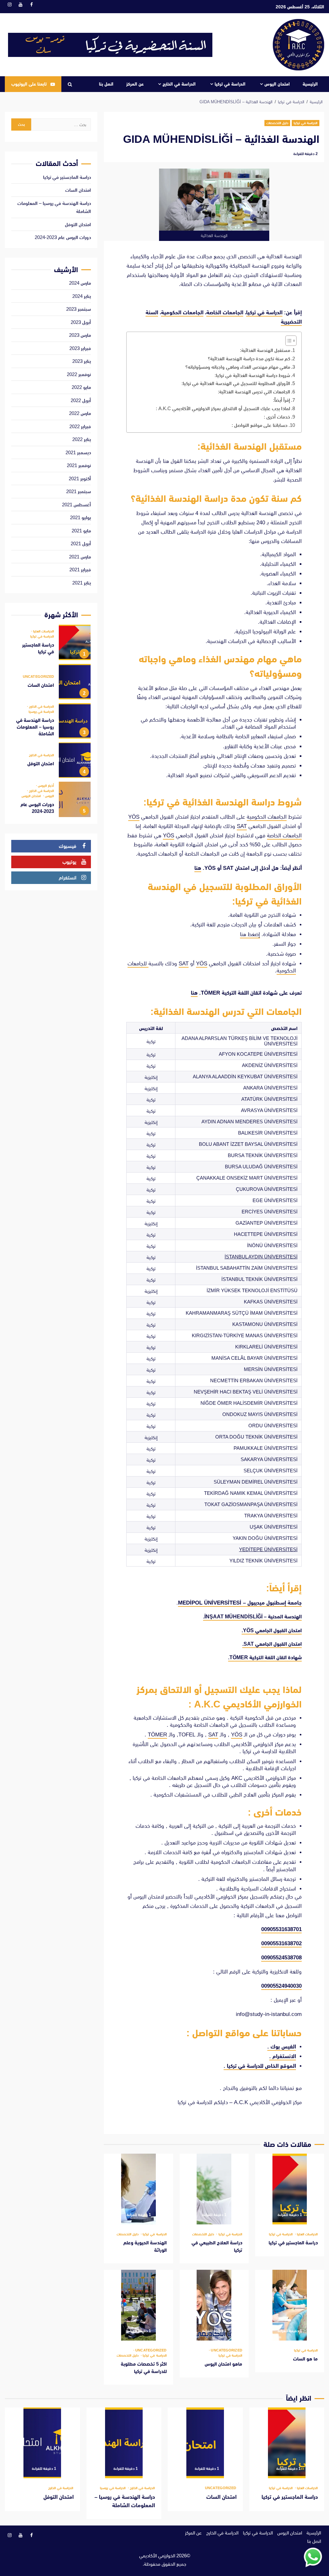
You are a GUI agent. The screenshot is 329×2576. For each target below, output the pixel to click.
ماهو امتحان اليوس (214, 2305)
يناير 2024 (82, 296)
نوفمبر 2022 (79, 374)
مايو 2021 (81, 531)
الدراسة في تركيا (230, 84)
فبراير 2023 (80, 348)
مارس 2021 (80, 557)
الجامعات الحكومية (182, 313)
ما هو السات (290, 2305)
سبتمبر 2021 (79, 491)
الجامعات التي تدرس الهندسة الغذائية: (254, 392)
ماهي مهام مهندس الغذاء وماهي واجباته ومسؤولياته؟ (238, 367)
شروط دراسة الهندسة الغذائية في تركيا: (252, 375)
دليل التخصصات (277, 123)
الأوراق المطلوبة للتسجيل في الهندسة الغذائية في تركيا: (236, 383)
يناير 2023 (82, 361)
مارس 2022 (80, 413)
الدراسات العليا (307, 2234)
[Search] (70, 84)
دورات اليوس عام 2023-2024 (63, 237)
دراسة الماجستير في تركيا (290, 2189)
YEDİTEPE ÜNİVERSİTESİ (268, 1549)
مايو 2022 (81, 387)
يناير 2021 (82, 583)
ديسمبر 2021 (78, 452)
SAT (242, 826)
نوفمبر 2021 (79, 465)
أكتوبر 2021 (80, 478)
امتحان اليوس (277, 84)
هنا (198, 868)
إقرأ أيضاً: (282, 400)
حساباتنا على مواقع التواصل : (260, 425)
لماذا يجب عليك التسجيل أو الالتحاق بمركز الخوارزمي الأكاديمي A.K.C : (223, 408)
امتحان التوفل (78, 224)
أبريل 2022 (81, 400)
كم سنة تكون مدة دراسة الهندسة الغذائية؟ (249, 359)
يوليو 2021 (80, 517)
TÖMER (157, 1735)
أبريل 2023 (81, 322)
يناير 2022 (82, 439)
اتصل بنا (106, 84)
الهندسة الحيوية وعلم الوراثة (138, 2189)
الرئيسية (310, 84)
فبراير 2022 (80, 426)
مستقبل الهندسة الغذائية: (265, 350)
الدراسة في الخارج (179, 84)
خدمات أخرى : (277, 417)
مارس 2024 (80, 283)
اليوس (49, 796)
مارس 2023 (80, 335)
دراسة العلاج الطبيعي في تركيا (214, 2189)
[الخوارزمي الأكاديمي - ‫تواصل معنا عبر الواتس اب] (313, 2557)
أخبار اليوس (45, 786)
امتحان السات (78, 190)
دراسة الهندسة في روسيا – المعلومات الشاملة (75, 721)
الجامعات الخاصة (225, 313)
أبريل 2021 (81, 543)
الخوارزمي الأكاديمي (157, 2556)
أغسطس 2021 (76, 505)
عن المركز (135, 84)
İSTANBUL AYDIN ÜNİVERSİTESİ (261, 1257)
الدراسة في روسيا (41, 712)
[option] (51, 644)
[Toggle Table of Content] (288, 341)
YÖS (134, 817)
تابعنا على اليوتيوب (29, 84)
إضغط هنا (250, 934)
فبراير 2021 (80, 570)
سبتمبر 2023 (79, 309)
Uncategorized (226, 2350)
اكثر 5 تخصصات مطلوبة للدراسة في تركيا (138, 2305)
